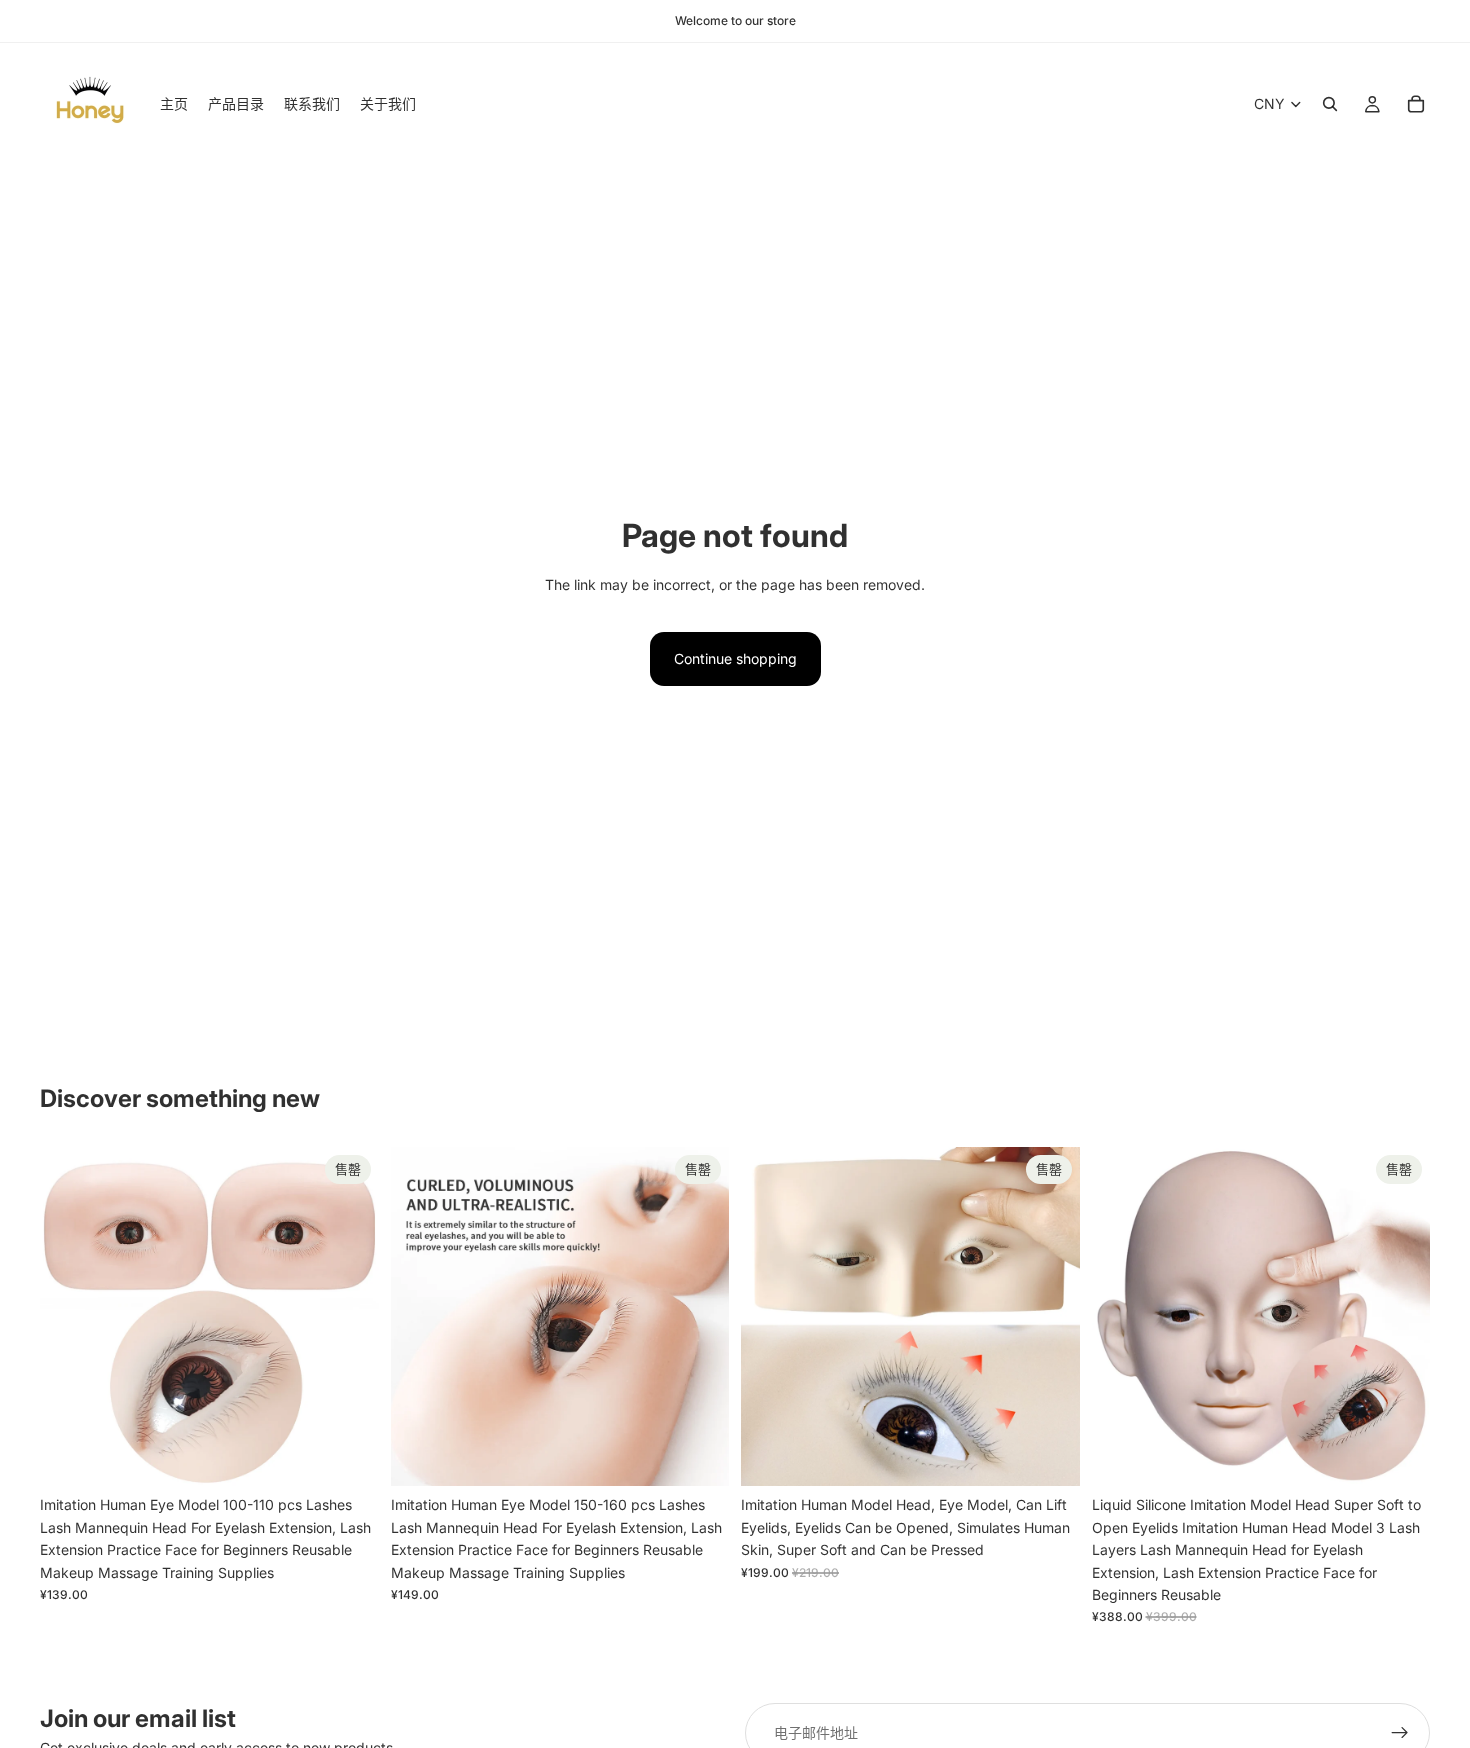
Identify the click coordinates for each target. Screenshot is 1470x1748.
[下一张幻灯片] (349, 1317)
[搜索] (1330, 104)
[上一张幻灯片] (70, 1317)
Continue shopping (735, 658)
